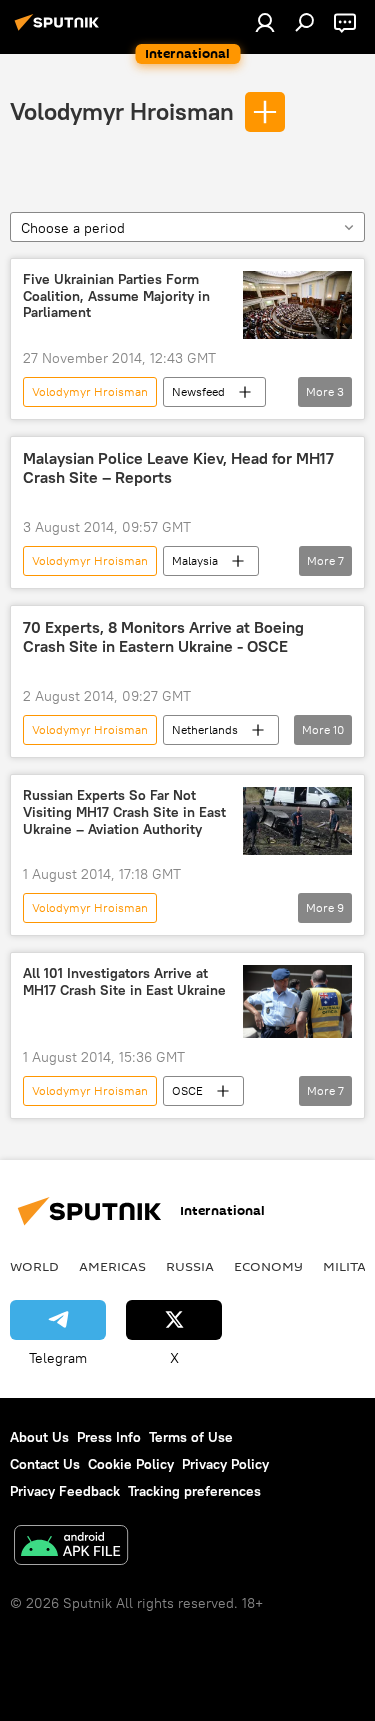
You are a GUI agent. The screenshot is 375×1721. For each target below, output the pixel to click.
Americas (112, 1266)
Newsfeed (198, 391)
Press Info (109, 1437)
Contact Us (45, 1464)
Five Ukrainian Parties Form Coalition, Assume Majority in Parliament (116, 296)
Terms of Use (191, 1437)
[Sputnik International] (60, 30)
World (34, 1266)
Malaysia (195, 560)
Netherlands (205, 729)
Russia (190, 1266)
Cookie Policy (131, 1464)
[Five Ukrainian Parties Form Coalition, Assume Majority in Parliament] (297, 305)
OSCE (187, 1090)
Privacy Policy (225, 1464)
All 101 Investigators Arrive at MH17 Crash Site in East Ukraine (124, 982)
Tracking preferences (194, 1491)
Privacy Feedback (65, 1491)
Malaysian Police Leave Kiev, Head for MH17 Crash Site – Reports (178, 468)
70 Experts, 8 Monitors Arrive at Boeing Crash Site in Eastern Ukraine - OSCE (163, 637)
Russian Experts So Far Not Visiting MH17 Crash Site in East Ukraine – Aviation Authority (124, 812)
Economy (268, 1266)
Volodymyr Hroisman (122, 111)
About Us (39, 1437)
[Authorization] (265, 22)
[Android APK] (71, 1547)
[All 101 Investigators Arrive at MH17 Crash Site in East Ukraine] (297, 1001)
